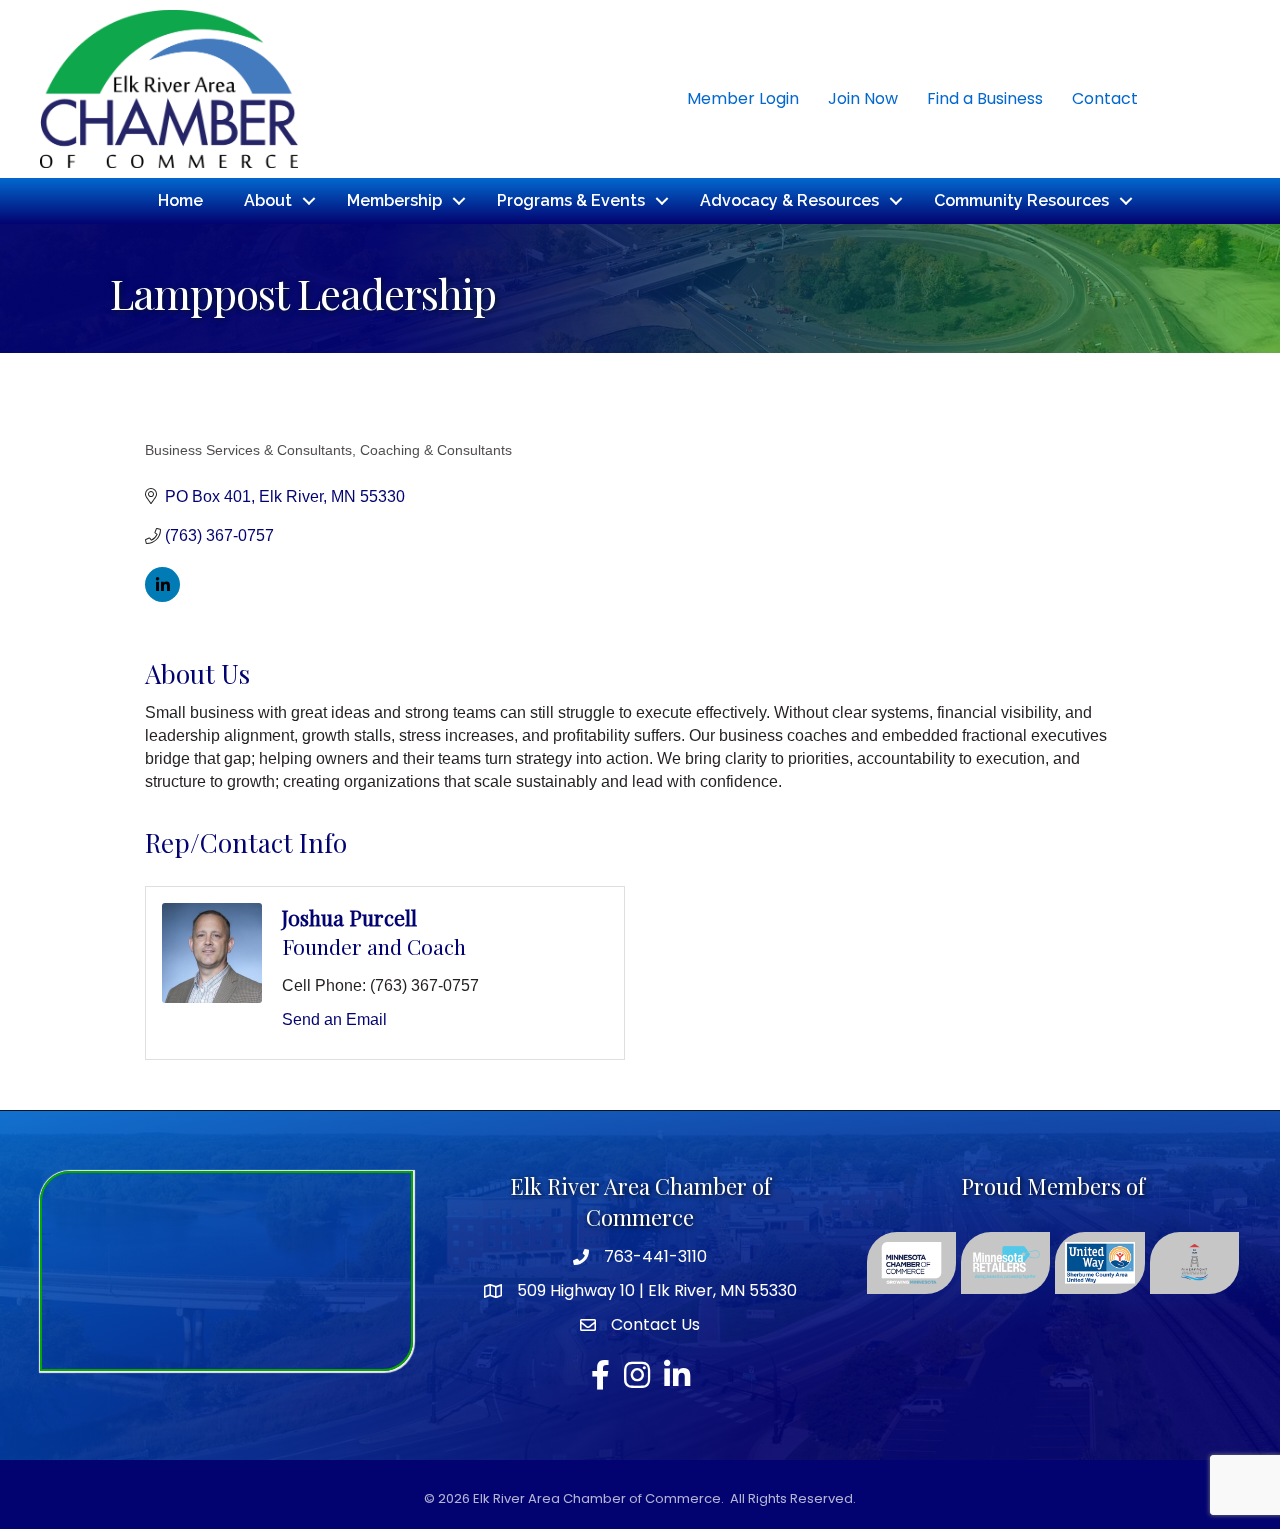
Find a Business (985, 98)
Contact (1105, 98)
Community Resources (1021, 200)
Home (180, 200)
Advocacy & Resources (789, 200)
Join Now (863, 98)
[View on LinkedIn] (162, 596)
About (268, 200)
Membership (394, 200)
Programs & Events (571, 200)
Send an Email (334, 1019)
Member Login (743, 98)
